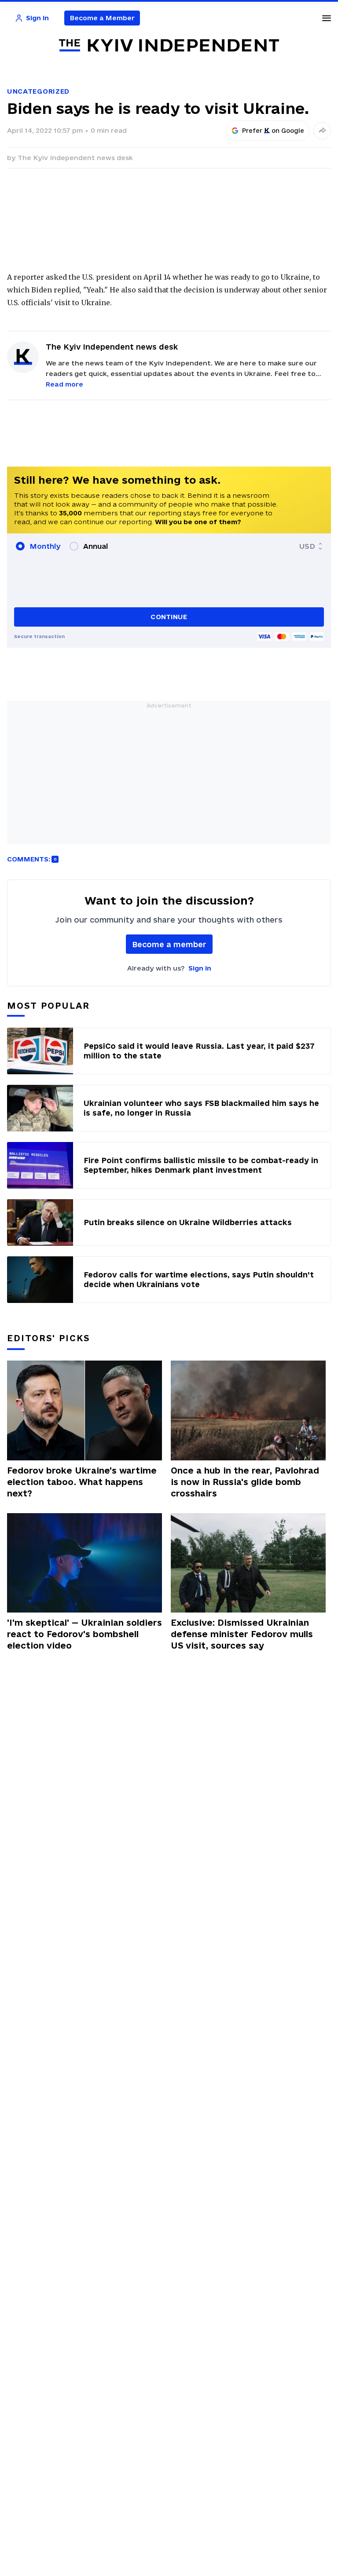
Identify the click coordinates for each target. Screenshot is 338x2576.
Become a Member (102, 18)
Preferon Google (273, 131)
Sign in (200, 968)
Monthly (45, 546)
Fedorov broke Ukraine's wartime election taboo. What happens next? (82, 1482)
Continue (169, 617)
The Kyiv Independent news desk (75, 158)
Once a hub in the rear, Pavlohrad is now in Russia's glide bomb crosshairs (245, 1482)
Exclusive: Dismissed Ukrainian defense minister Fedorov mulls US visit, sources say (242, 1634)
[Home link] (169, 46)
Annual (96, 546)
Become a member (169, 944)
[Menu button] (327, 18)
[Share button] (322, 131)
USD (307, 546)
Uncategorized (38, 91)
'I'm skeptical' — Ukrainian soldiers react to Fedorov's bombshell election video (84, 1634)
